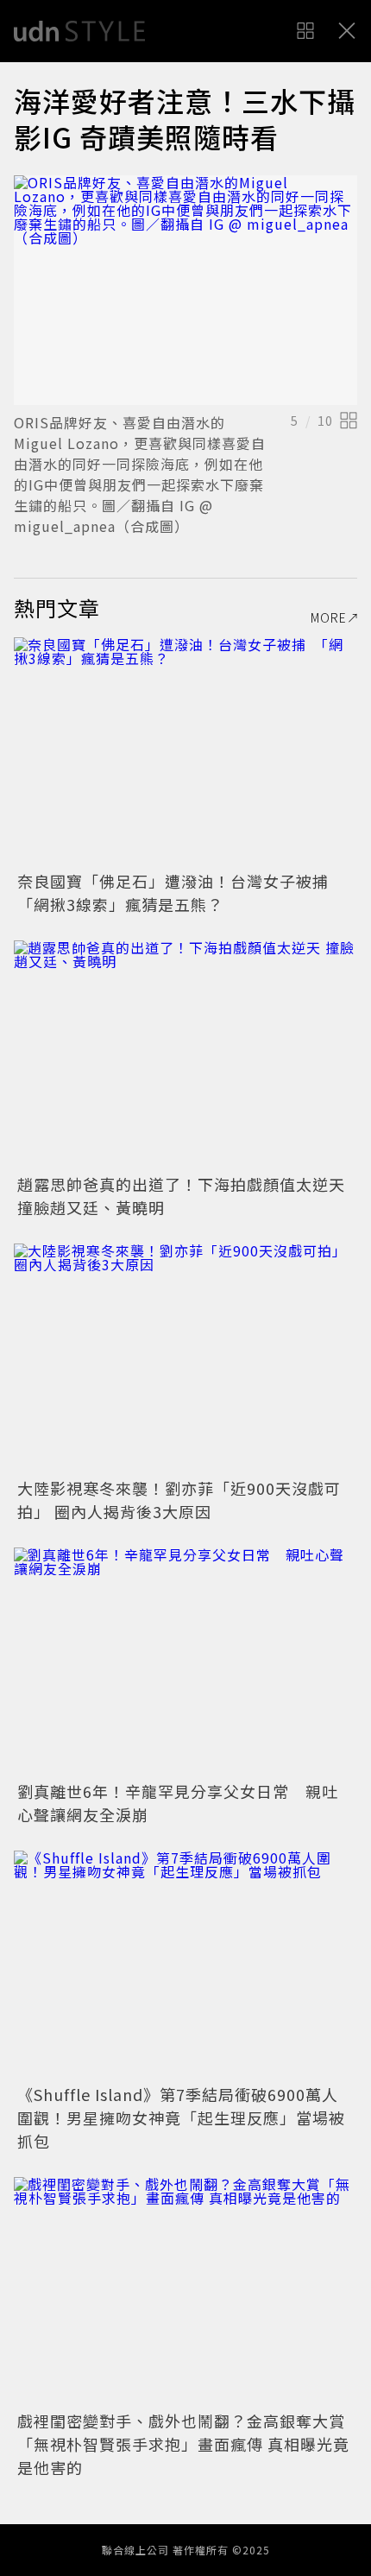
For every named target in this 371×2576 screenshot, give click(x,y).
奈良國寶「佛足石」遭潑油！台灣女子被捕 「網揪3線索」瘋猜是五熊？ (181, 892)
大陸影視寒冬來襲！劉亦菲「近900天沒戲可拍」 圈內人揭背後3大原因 (179, 1500)
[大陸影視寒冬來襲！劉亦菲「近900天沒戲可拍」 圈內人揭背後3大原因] (185, 1358)
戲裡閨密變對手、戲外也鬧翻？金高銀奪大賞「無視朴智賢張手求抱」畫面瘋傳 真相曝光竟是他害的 (183, 2444)
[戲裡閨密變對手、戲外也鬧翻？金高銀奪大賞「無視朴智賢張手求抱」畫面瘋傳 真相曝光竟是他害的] (185, 2291)
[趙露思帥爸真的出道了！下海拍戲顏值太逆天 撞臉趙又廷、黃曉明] (185, 1055)
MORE (329, 617)
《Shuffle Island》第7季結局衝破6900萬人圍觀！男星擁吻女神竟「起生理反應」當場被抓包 (181, 2117)
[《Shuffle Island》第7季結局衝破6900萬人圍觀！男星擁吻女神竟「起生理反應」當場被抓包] (185, 1965)
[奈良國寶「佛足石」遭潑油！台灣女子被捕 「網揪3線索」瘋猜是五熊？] (185, 752)
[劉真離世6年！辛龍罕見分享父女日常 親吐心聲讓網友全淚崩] (185, 1662)
